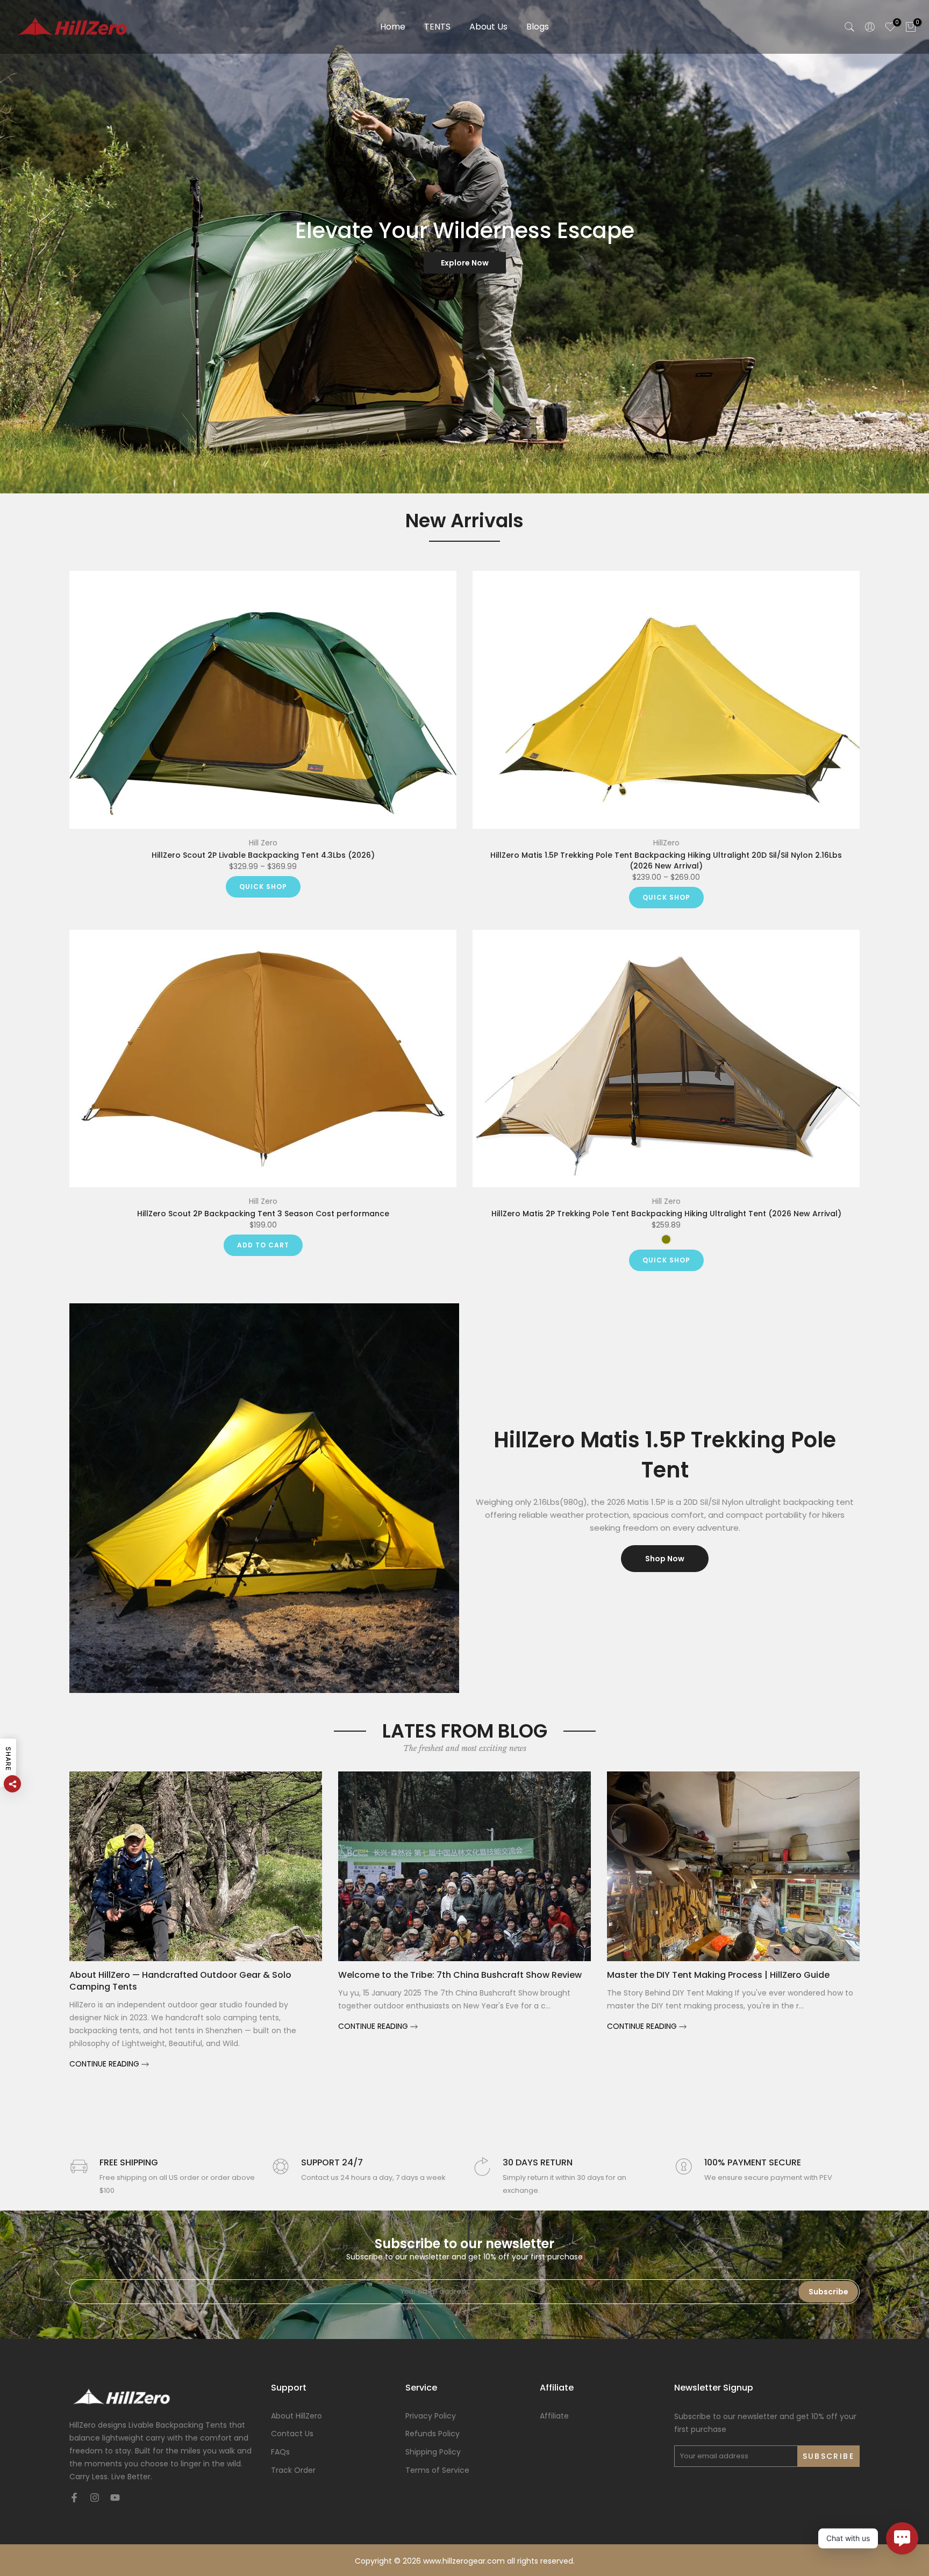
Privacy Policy (431, 2416)
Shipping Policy (433, 2452)
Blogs (538, 27)
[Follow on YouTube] (115, 2498)
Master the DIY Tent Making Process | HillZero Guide (718, 1974)
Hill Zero (263, 843)
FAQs (280, 2452)
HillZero (666, 843)
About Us (488, 27)
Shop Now (665, 1559)
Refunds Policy (433, 2434)
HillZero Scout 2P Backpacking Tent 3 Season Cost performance (263, 1214)
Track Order (293, 2470)
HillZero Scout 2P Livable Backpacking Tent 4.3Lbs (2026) (263, 855)
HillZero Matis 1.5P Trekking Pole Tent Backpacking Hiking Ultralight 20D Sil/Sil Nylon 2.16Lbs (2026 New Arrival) (666, 860)
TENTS (437, 27)
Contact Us (292, 2434)
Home (393, 27)
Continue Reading (105, 2064)
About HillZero (296, 2416)
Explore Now (465, 263)
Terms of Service (437, 2470)
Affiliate (554, 2416)
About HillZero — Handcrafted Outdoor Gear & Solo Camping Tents (180, 1980)
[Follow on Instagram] (95, 2498)
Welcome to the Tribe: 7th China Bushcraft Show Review (460, 1974)
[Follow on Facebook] (74, 2498)
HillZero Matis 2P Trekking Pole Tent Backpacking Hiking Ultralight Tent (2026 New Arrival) (666, 1214)
